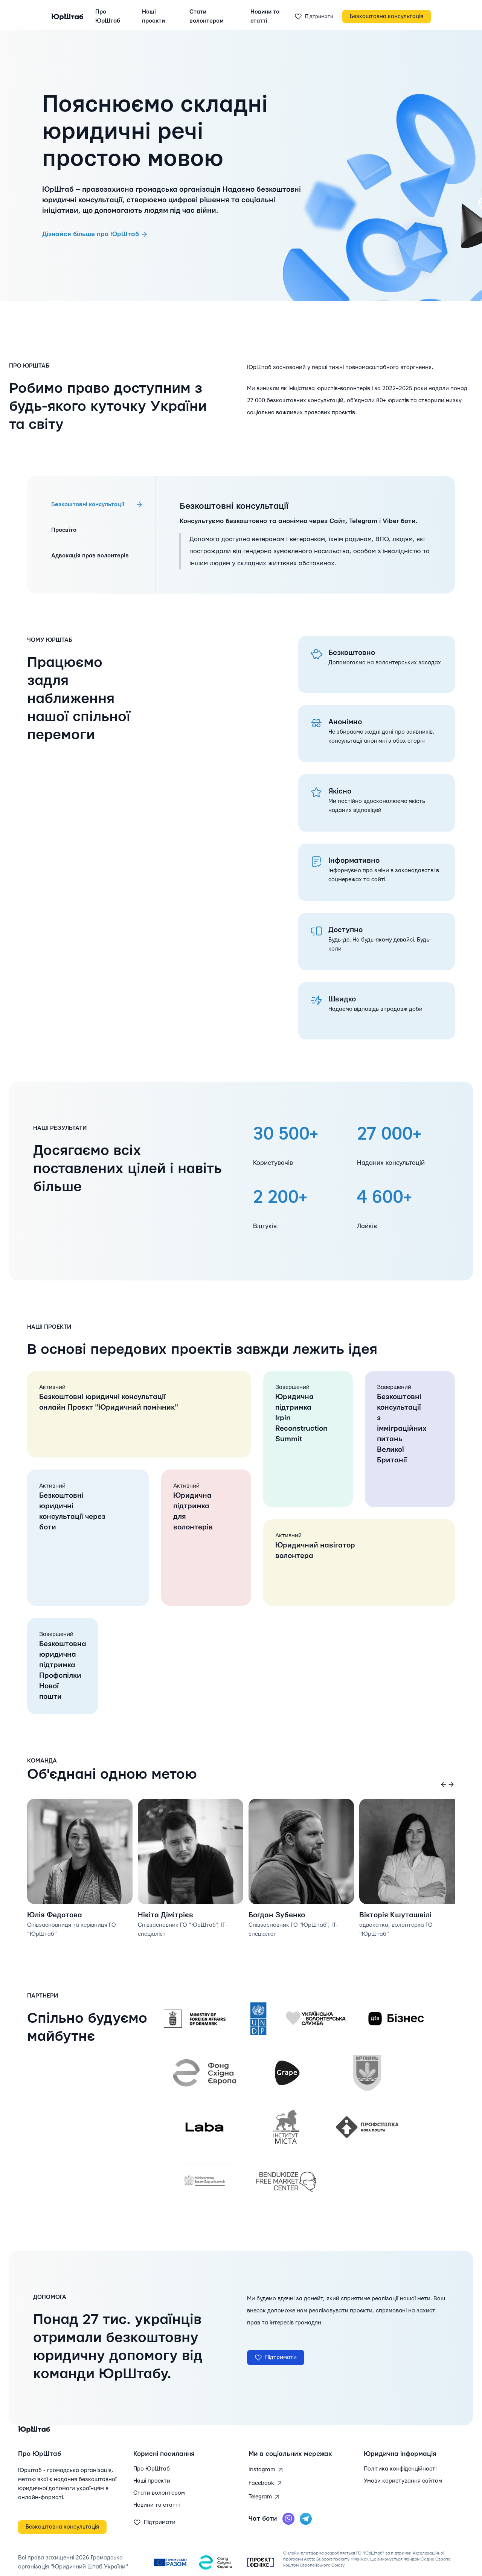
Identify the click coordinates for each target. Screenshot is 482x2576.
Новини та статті (265, 16)
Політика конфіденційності (400, 2469)
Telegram (261, 2497)
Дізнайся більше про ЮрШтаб (91, 234)
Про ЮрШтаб (108, 16)
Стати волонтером (207, 16)
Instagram (263, 2470)
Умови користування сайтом (403, 2481)
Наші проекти (153, 16)
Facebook (262, 2483)
